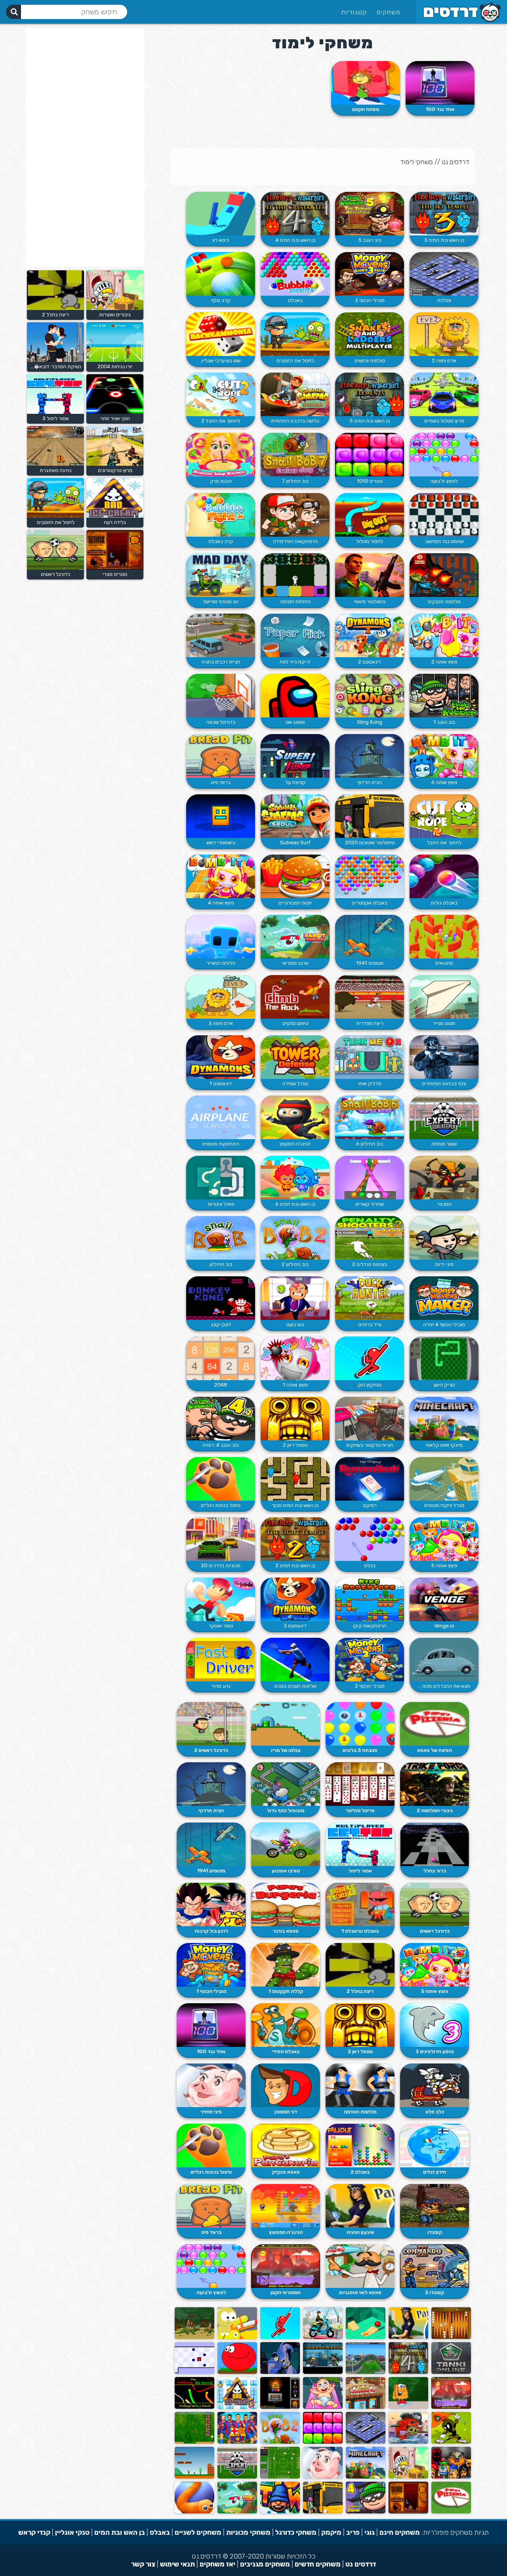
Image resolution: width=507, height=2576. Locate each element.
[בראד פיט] (221, 756)
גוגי (370, 2532)
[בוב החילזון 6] (370, 1117)
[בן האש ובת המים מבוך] (295, 1479)
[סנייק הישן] (444, 1358)
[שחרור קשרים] (370, 1178)
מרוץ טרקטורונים (115, 470)
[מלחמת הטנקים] (444, 575)
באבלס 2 (360, 2172)
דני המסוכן (286, 2112)
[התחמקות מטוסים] (221, 1117)
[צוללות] (444, 274)
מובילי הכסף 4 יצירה (444, 1324)
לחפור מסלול (370, 541)
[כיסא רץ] (221, 214)
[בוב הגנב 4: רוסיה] (221, 1419)
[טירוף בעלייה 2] (323, 2337)
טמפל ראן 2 (295, 1445)
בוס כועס (295, 1324)
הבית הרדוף (370, 782)
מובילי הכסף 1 (211, 1991)
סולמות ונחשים (370, 360)
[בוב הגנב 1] (444, 696)
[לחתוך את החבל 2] (221, 394)
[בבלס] (370, 1539)
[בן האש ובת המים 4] (295, 214)
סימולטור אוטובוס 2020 (370, 842)
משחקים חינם (400, 2532)
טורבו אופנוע (286, 1871)
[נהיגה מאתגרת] (54, 464)
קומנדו (435, 2232)
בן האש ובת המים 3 (444, 240)
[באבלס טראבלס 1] (360, 1905)
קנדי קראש (34, 2532)
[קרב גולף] (221, 274)
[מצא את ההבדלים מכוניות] (444, 1660)
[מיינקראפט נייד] (366, 2477)
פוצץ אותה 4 (221, 903)
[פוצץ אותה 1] (295, 1358)
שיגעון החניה (360, 2232)
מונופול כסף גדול (286, 1810)
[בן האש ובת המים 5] (370, 394)
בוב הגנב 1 (444, 722)
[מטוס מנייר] (444, 997)
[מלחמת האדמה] (360, 2085)
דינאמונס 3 (295, 1626)
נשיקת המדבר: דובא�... (56, 366)
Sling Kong (370, 722)
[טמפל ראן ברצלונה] (237, 2442)
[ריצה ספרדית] (370, 997)
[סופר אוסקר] (221, 1599)
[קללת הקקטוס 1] (286, 1965)
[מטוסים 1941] (370, 937)
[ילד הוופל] (408, 2407)
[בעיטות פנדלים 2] (370, 1238)
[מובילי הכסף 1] (211, 1965)
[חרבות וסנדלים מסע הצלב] (451, 2477)
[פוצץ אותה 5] (444, 1539)
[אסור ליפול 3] (54, 412)
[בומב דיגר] (280, 2407)
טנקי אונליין (72, 2532)
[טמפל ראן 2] (295, 1419)
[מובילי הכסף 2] (370, 1660)
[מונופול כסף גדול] (286, 1784)
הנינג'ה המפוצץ (286, 2232)
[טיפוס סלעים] (295, 997)
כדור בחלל (435, 1871)
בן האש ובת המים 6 (295, 1204)
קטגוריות (354, 12)
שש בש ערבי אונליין (221, 360)
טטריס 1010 (370, 481)
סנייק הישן (444, 1385)
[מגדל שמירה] (295, 1057)
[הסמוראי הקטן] (286, 2266)
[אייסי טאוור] (280, 2512)
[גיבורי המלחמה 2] (435, 1784)
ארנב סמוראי (295, 963)
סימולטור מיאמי (370, 601)
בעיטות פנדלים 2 (370, 1264)
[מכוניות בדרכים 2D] (221, 1539)
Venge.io (444, 1626)
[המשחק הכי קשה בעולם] (194, 2372)
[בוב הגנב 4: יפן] (366, 2512)
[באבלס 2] (360, 2146)
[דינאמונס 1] (221, 1057)
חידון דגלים (435, 2172)
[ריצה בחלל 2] (360, 1965)
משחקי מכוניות (248, 2532)
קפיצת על (295, 782)
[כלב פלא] (435, 2085)
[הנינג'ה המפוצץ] (286, 2206)
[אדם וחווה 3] (221, 997)
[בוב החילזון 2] (295, 1238)
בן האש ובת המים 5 (370, 421)
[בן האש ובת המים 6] (295, 1178)
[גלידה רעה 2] (237, 2407)
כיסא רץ (221, 240)
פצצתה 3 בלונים (360, 1750)
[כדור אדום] (237, 2372)
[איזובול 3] (366, 2337)
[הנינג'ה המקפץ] (295, 1117)
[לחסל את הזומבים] (295, 334)
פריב (353, 2532)
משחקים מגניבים (265, 2564)
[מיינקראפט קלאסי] (444, 1419)
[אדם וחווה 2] (444, 334)
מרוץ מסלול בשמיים (444, 421)
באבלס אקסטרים (370, 903)
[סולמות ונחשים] (370, 334)
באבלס (295, 300)
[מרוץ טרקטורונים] (114, 464)
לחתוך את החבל (444, 842)
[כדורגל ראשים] (435, 1905)
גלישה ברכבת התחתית (295, 421)
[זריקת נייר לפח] (295, 635)
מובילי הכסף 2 (370, 1686)
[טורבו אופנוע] (286, 1844)
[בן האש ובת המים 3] (444, 214)
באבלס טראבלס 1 (360, 1931)
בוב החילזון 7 (295, 481)
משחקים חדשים (318, 2564)
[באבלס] (295, 274)
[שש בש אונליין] (451, 2337)
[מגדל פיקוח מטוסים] (444, 1479)
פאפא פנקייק (286, 2172)
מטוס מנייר (444, 1023)
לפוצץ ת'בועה (444, 481)
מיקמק (331, 2532)
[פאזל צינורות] (221, 1178)
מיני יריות (444, 1264)
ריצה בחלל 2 (360, 1991)
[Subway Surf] (295, 816)
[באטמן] (280, 2372)
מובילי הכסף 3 (370, 300)
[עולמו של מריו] (286, 1724)
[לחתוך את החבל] (444, 816)
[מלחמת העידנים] (194, 2337)
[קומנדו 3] (435, 2266)
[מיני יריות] (444, 1238)
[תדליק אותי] (370, 1057)
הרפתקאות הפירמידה (295, 541)
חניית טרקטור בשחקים (370, 1445)
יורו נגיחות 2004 (115, 366)
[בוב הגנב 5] (370, 214)
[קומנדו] (435, 2206)
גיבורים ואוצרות (115, 315)
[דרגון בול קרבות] (211, 1905)
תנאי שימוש (177, 2564)
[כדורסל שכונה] (221, 696)
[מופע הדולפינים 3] (435, 2025)
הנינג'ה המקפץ (295, 1144)
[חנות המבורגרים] (295, 876)
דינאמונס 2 (370, 662)
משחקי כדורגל (296, 2532)
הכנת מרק (221, 481)
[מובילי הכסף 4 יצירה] (444, 1298)
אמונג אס (295, 722)
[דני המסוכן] (286, 2085)
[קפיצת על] (295, 756)
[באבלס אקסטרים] (370, 876)
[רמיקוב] (370, 1479)
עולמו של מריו (286, 1750)
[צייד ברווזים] (370, 1298)
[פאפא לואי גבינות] (366, 2407)
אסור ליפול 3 (56, 418)
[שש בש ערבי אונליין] (221, 334)
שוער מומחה (444, 1144)
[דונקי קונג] (221, 1298)
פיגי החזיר (211, 2112)
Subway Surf (295, 842)
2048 (221, 1385)
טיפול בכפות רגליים (221, 1505)
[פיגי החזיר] (211, 2085)
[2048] (221, 1358)
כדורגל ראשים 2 (211, 1750)
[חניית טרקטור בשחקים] (370, 1419)
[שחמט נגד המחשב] (444, 515)
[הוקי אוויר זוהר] (114, 412)
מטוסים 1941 (370, 963)
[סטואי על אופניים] (366, 2372)
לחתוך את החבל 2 (221, 421)
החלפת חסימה (295, 601)
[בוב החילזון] (221, 1238)
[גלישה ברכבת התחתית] (295, 394)
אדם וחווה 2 (444, 360)
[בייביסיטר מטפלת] (323, 2407)
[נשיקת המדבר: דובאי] (54, 360)
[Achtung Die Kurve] (194, 2407)
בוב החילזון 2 (295, 1264)
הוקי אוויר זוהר (115, 418)
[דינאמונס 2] (370, 635)
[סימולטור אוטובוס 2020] (370, 816)
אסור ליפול (360, 1871)
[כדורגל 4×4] (280, 2477)
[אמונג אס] (295, 696)
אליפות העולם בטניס (295, 1686)
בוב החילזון (221, 1264)
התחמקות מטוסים (221, 1144)
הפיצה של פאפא (435, 1750)
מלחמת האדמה (360, 2112)
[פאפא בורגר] (286, 1905)
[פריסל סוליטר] (360, 1784)
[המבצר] (444, 1178)
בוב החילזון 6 (370, 1144)
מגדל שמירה (295, 1083)
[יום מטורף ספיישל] (221, 575)
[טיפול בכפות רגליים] (221, 1479)
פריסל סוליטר (360, 1810)
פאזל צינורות (221, 1204)
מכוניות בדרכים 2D (221, 1565)
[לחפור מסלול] (370, 515)
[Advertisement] (85, 147)
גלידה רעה (115, 522)
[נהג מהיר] (221, 1660)
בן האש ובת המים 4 (295, 240)
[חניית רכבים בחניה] (221, 635)
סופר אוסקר (221, 1626)
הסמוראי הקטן (286, 2292)
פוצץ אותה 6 (444, 782)
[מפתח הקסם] (366, 83)
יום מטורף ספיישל (221, 601)
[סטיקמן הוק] (370, 1358)
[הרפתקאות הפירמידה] (295, 515)
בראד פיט (221, 782)
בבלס (370, 1565)
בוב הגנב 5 (370, 240)
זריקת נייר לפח (295, 662)
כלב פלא (435, 2112)
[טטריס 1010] (370, 455)
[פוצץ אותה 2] (444, 635)
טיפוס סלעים (295, 1023)
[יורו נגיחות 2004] (114, 360)
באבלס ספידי (286, 2051)
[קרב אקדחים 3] (323, 2372)
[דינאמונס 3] (295, 1599)
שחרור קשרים (370, 1204)
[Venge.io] (444, 1599)
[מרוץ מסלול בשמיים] (444, 394)
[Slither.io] (194, 2512)
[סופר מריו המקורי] (194, 2477)
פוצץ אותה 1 (295, 1385)
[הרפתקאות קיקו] (370, 1599)
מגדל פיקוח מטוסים (444, 1505)
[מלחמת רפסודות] (237, 2337)
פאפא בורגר (286, 1931)
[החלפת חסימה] (295, 575)
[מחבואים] (444, 937)
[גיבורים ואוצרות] (408, 2477)
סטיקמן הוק (370, 1385)
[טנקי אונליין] (451, 2372)
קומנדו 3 (435, 2292)
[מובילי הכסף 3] (370, 274)
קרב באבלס (221, 541)
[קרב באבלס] (221, 515)
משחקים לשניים (198, 2532)
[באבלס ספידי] (286, 2025)
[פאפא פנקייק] (286, 2146)
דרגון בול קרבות (211, 1931)
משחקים (389, 12)
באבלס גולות (444, 903)
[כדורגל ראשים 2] (211, 1724)
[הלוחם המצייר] (221, 937)
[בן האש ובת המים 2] (295, 1539)
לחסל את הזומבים (295, 360)
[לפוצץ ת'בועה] (444, 455)
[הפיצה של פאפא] (435, 1724)
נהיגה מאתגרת (55, 470)
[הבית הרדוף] (370, 756)
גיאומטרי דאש (221, 842)
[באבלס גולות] (444, 876)
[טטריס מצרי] (408, 2512)
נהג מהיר (221, 1686)
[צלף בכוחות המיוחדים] (444, 1057)
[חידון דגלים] (435, 2146)
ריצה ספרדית (370, 1023)
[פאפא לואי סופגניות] (360, 2266)
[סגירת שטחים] (451, 2442)
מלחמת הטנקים (444, 601)
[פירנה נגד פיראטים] (408, 2442)
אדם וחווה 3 (221, 1023)
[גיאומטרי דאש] (221, 816)
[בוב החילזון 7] (295, 455)
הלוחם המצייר (221, 963)
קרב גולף (221, 300)
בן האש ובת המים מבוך (295, 1505)
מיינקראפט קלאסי (444, 1445)
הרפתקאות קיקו (370, 1626)
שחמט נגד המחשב (444, 541)
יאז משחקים (217, 2564)
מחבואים (444, 963)
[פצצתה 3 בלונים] (360, 1724)
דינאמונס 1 (221, 1083)
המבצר (444, 1204)
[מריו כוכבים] (194, 2442)
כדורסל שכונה (221, 722)
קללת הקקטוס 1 (286, 1991)
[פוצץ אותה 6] (444, 756)
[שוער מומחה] (444, 1117)
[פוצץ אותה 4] (221, 876)
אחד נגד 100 (440, 109)
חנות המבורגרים (295, 903)
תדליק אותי (370, 1083)
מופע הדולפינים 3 (435, 2051)
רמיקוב (370, 1505)
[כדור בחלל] (435, 1844)
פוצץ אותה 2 (444, 662)
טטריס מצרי (115, 574)
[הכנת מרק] (221, 455)
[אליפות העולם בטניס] (295, 1660)
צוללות (444, 300)
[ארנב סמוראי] (295, 937)
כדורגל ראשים (435, 1931)
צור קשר (143, 2564)
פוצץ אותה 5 (444, 1565)
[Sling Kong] (370, 696)
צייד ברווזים (370, 1324)
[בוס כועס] (295, 1298)
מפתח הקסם (366, 109)
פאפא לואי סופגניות (360, 2292)
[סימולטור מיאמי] (370, 575)
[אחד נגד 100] (440, 83)
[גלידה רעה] (114, 516)
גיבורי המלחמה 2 (435, 1810)
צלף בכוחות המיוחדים (444, 1083)
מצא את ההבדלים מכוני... (444, 1686)
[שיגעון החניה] (360, 2206)
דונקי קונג (221, 1324)
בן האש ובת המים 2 (295, 1565)
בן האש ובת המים (120, 2532)
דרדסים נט (456, 162)
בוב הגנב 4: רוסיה (221, 1445)
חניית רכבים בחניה (221, 662)
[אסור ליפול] (360, 1844)
